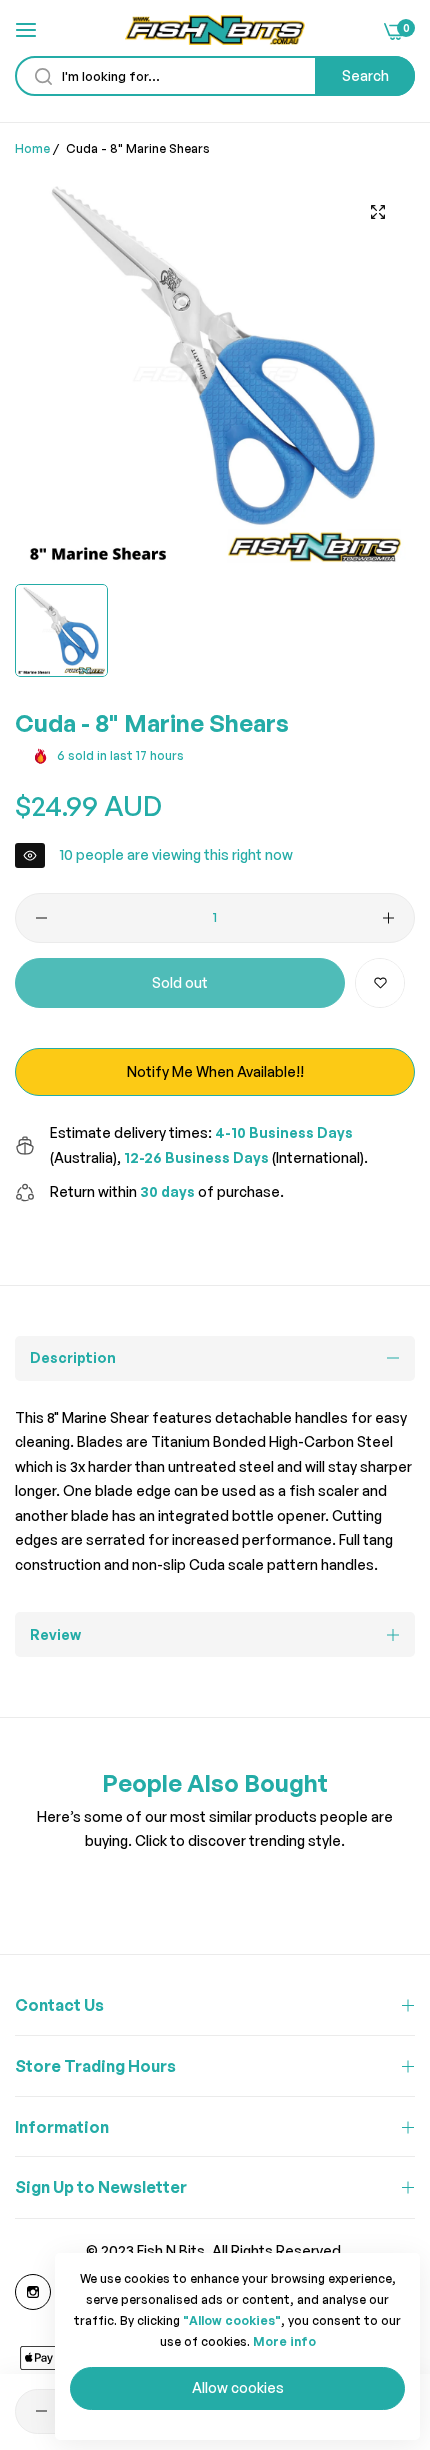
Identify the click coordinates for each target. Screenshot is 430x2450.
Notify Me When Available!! (215, 1071)
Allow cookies (238, 2387)
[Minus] (41, 918)
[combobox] (215, 76)
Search (365, 75)
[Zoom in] (377, 211)
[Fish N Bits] (215, 30)
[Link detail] (33, 2292)
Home (32, 148)
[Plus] (388, 918)
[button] (380, 983)
